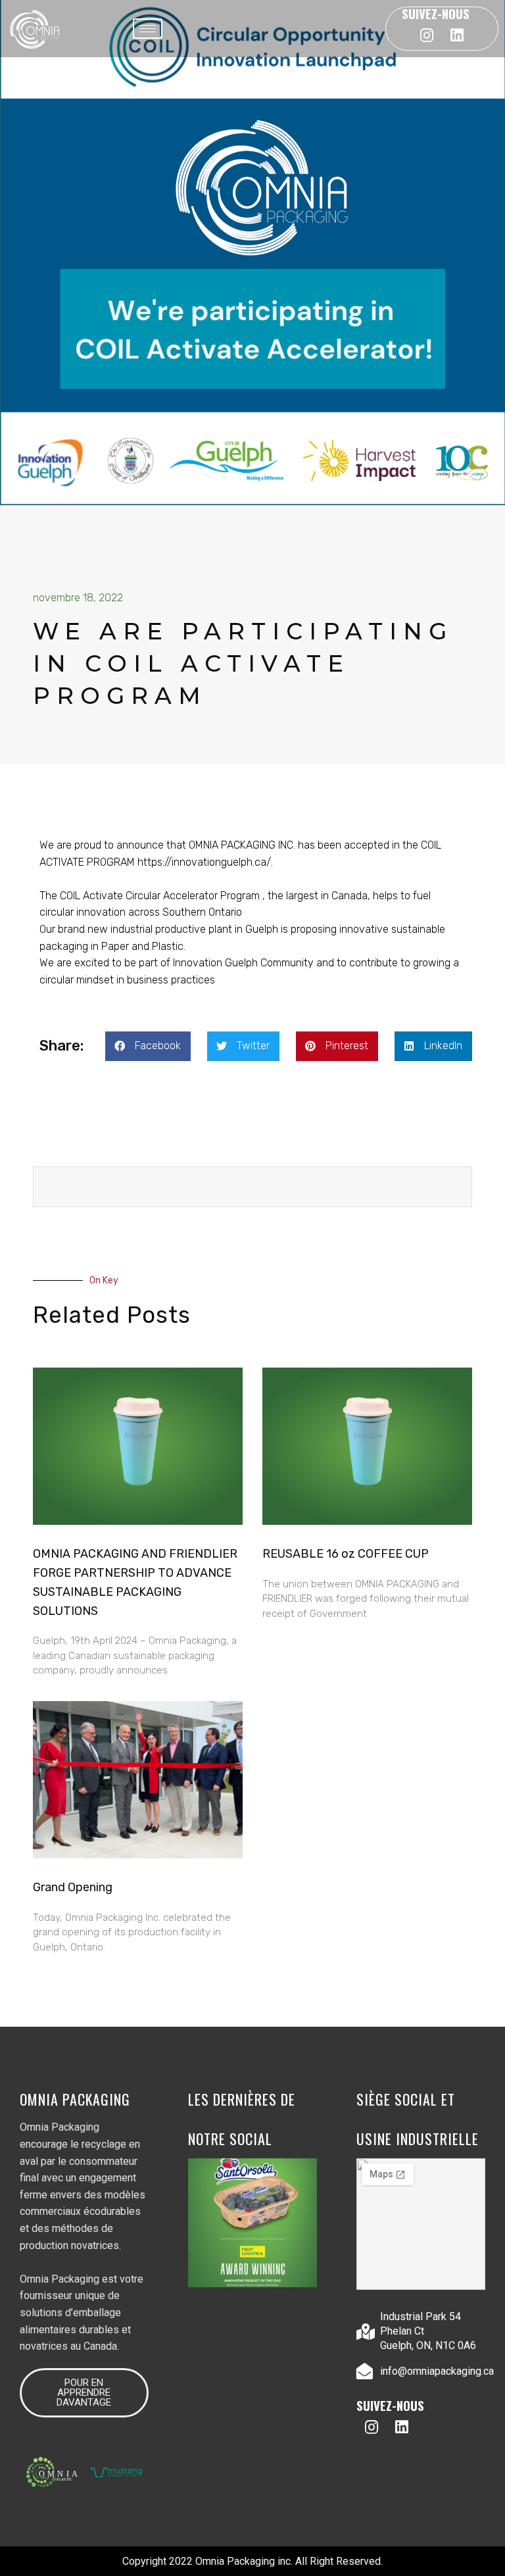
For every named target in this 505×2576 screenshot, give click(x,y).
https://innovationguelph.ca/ (204, 862)
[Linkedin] (457, 35)
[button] (148, 1046)
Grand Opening (73, 1887)
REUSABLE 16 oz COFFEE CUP (347, 1554)
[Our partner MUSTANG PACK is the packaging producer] (252, 2223)
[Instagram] (427, 35)
